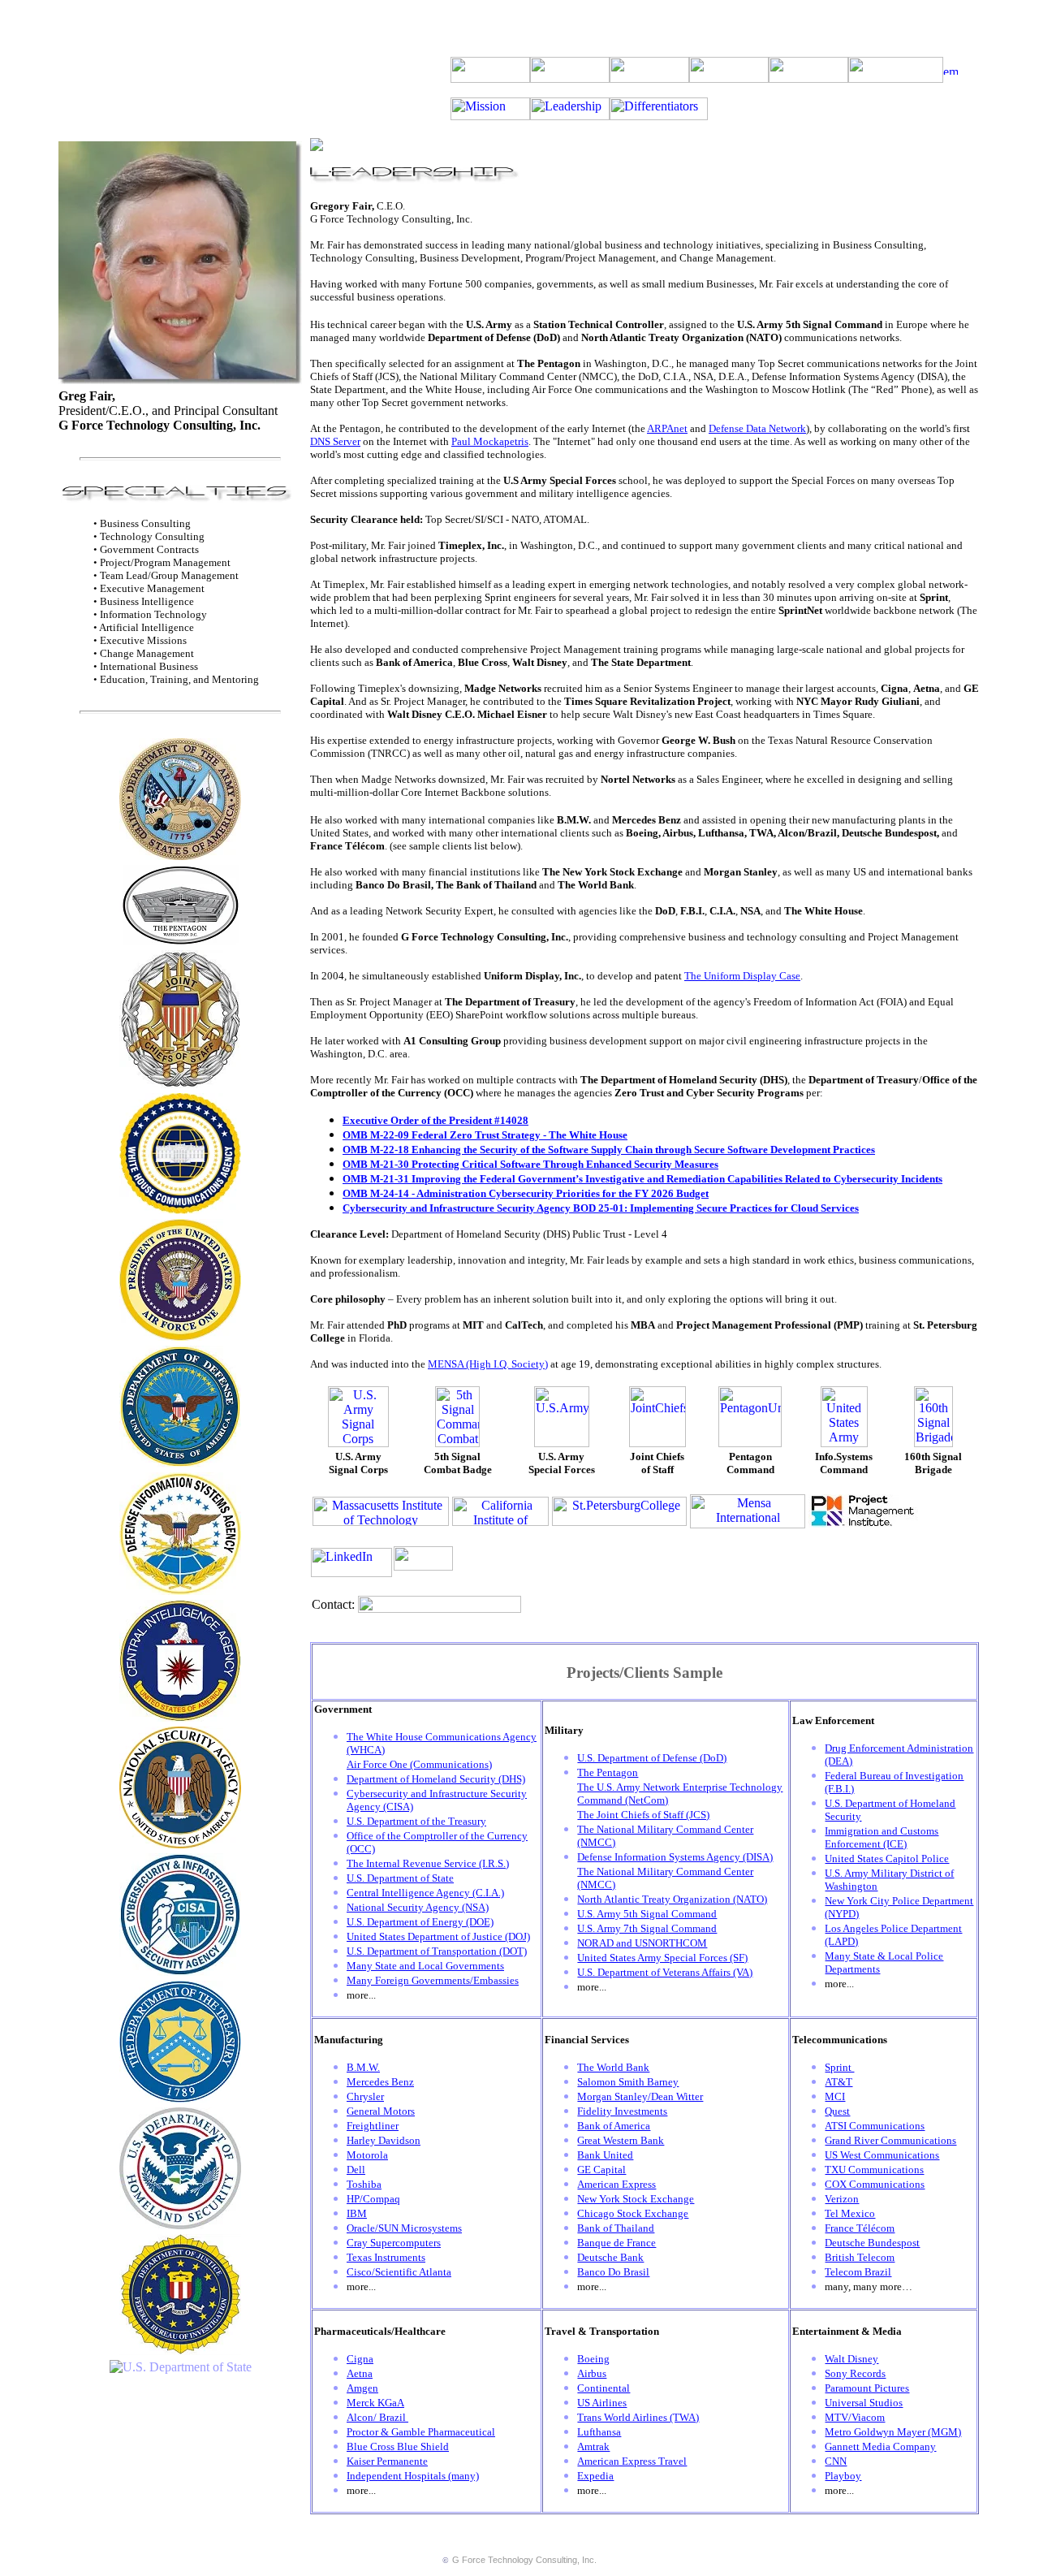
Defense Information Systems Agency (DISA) (675, 1857)
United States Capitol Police (887, 1859)
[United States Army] (180, 856)
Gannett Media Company (880, 2446)
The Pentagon (608, 1772)
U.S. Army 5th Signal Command (647, 1914)
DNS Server (335, 441)
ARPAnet (667, 428)
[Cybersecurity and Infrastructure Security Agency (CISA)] (180, 1971)
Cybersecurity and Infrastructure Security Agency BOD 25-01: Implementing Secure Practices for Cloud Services (601, 1208)
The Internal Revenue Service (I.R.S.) (428, 1863)
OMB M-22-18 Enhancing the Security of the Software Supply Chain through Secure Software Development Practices (609, 1150)
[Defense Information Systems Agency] (180, 1591)
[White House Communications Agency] (180, 1210)
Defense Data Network (757, 428)
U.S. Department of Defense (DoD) (652, 1758)
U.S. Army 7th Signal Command (647, 1928)
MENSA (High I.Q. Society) (488, 1364)
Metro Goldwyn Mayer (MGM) (893, 2432)
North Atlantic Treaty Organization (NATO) (672, 1899)
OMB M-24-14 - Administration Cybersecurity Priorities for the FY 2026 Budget (526, 1193)
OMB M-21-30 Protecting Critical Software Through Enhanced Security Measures (530, 1164)
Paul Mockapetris (490, 441)
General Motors (381, 2111)
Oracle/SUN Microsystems (404, 2228)
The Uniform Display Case (742, 976)
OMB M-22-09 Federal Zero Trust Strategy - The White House (485, 1135)
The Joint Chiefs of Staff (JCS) (643, 1815)
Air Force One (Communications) (419, 1764)
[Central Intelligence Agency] (180, 1717)
